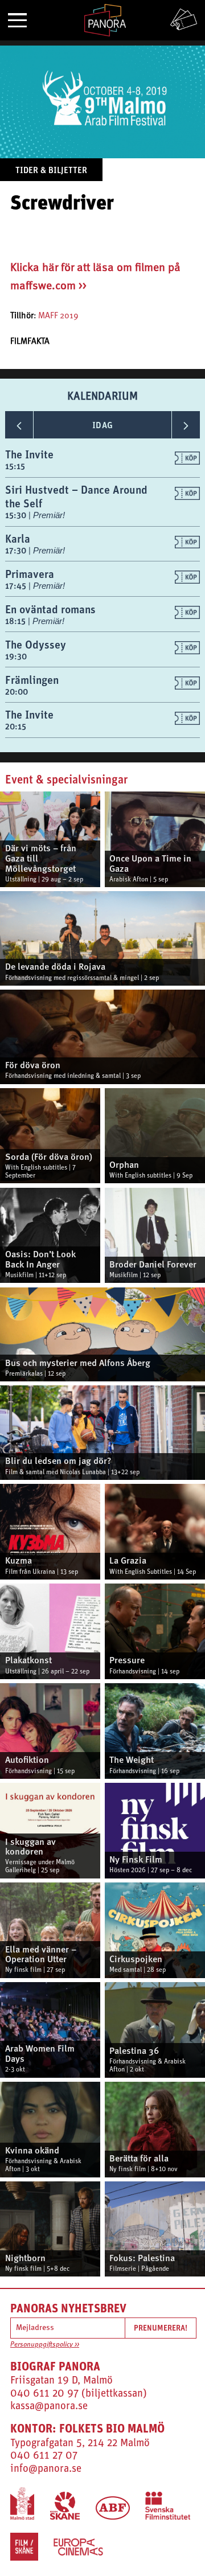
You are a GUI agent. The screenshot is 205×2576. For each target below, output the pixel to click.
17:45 (17, 586)
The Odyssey (36, 644)
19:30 (16, 656)
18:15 (17, 621)
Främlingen (32, 680)
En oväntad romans (50, 609)
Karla (18, 538)
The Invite (29, 454)
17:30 (17, 550)
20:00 (17, 692)
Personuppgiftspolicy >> (45, 2345)
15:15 (15, 466)
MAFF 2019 (58, 316)
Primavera (30, 574)
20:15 (16, 726)
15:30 (17, 515)
